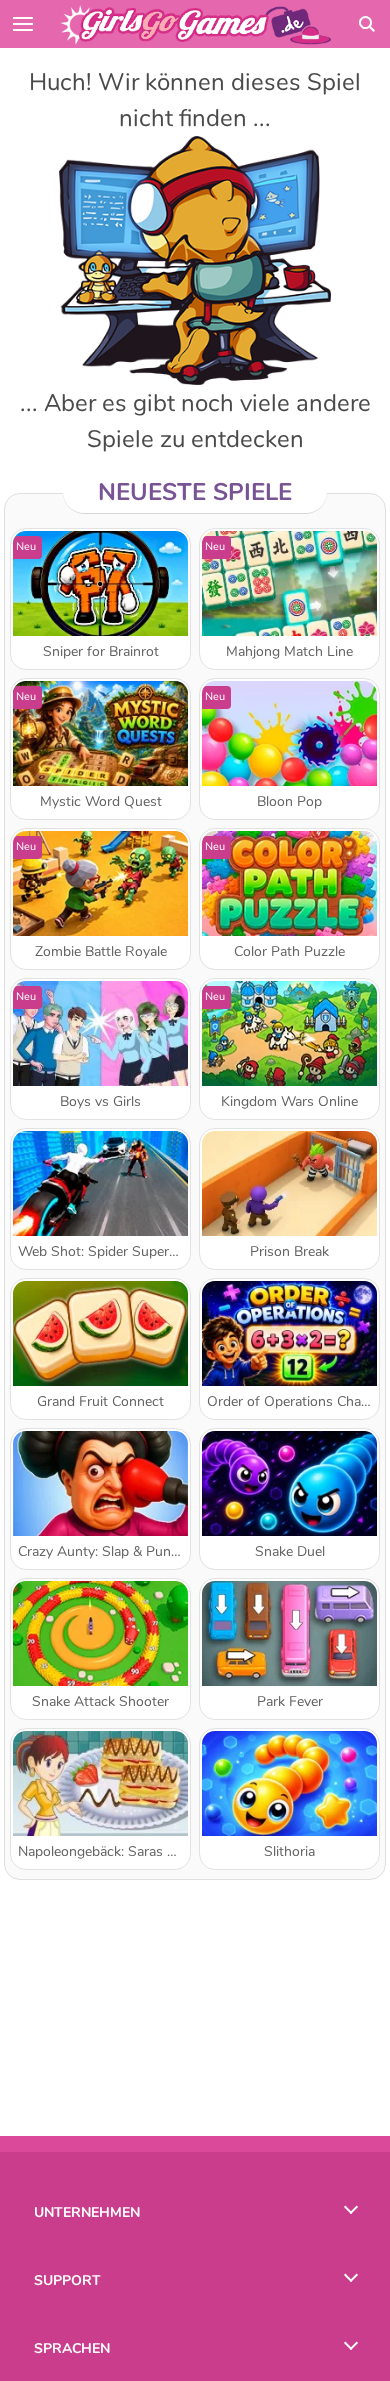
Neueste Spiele (195, 492)
